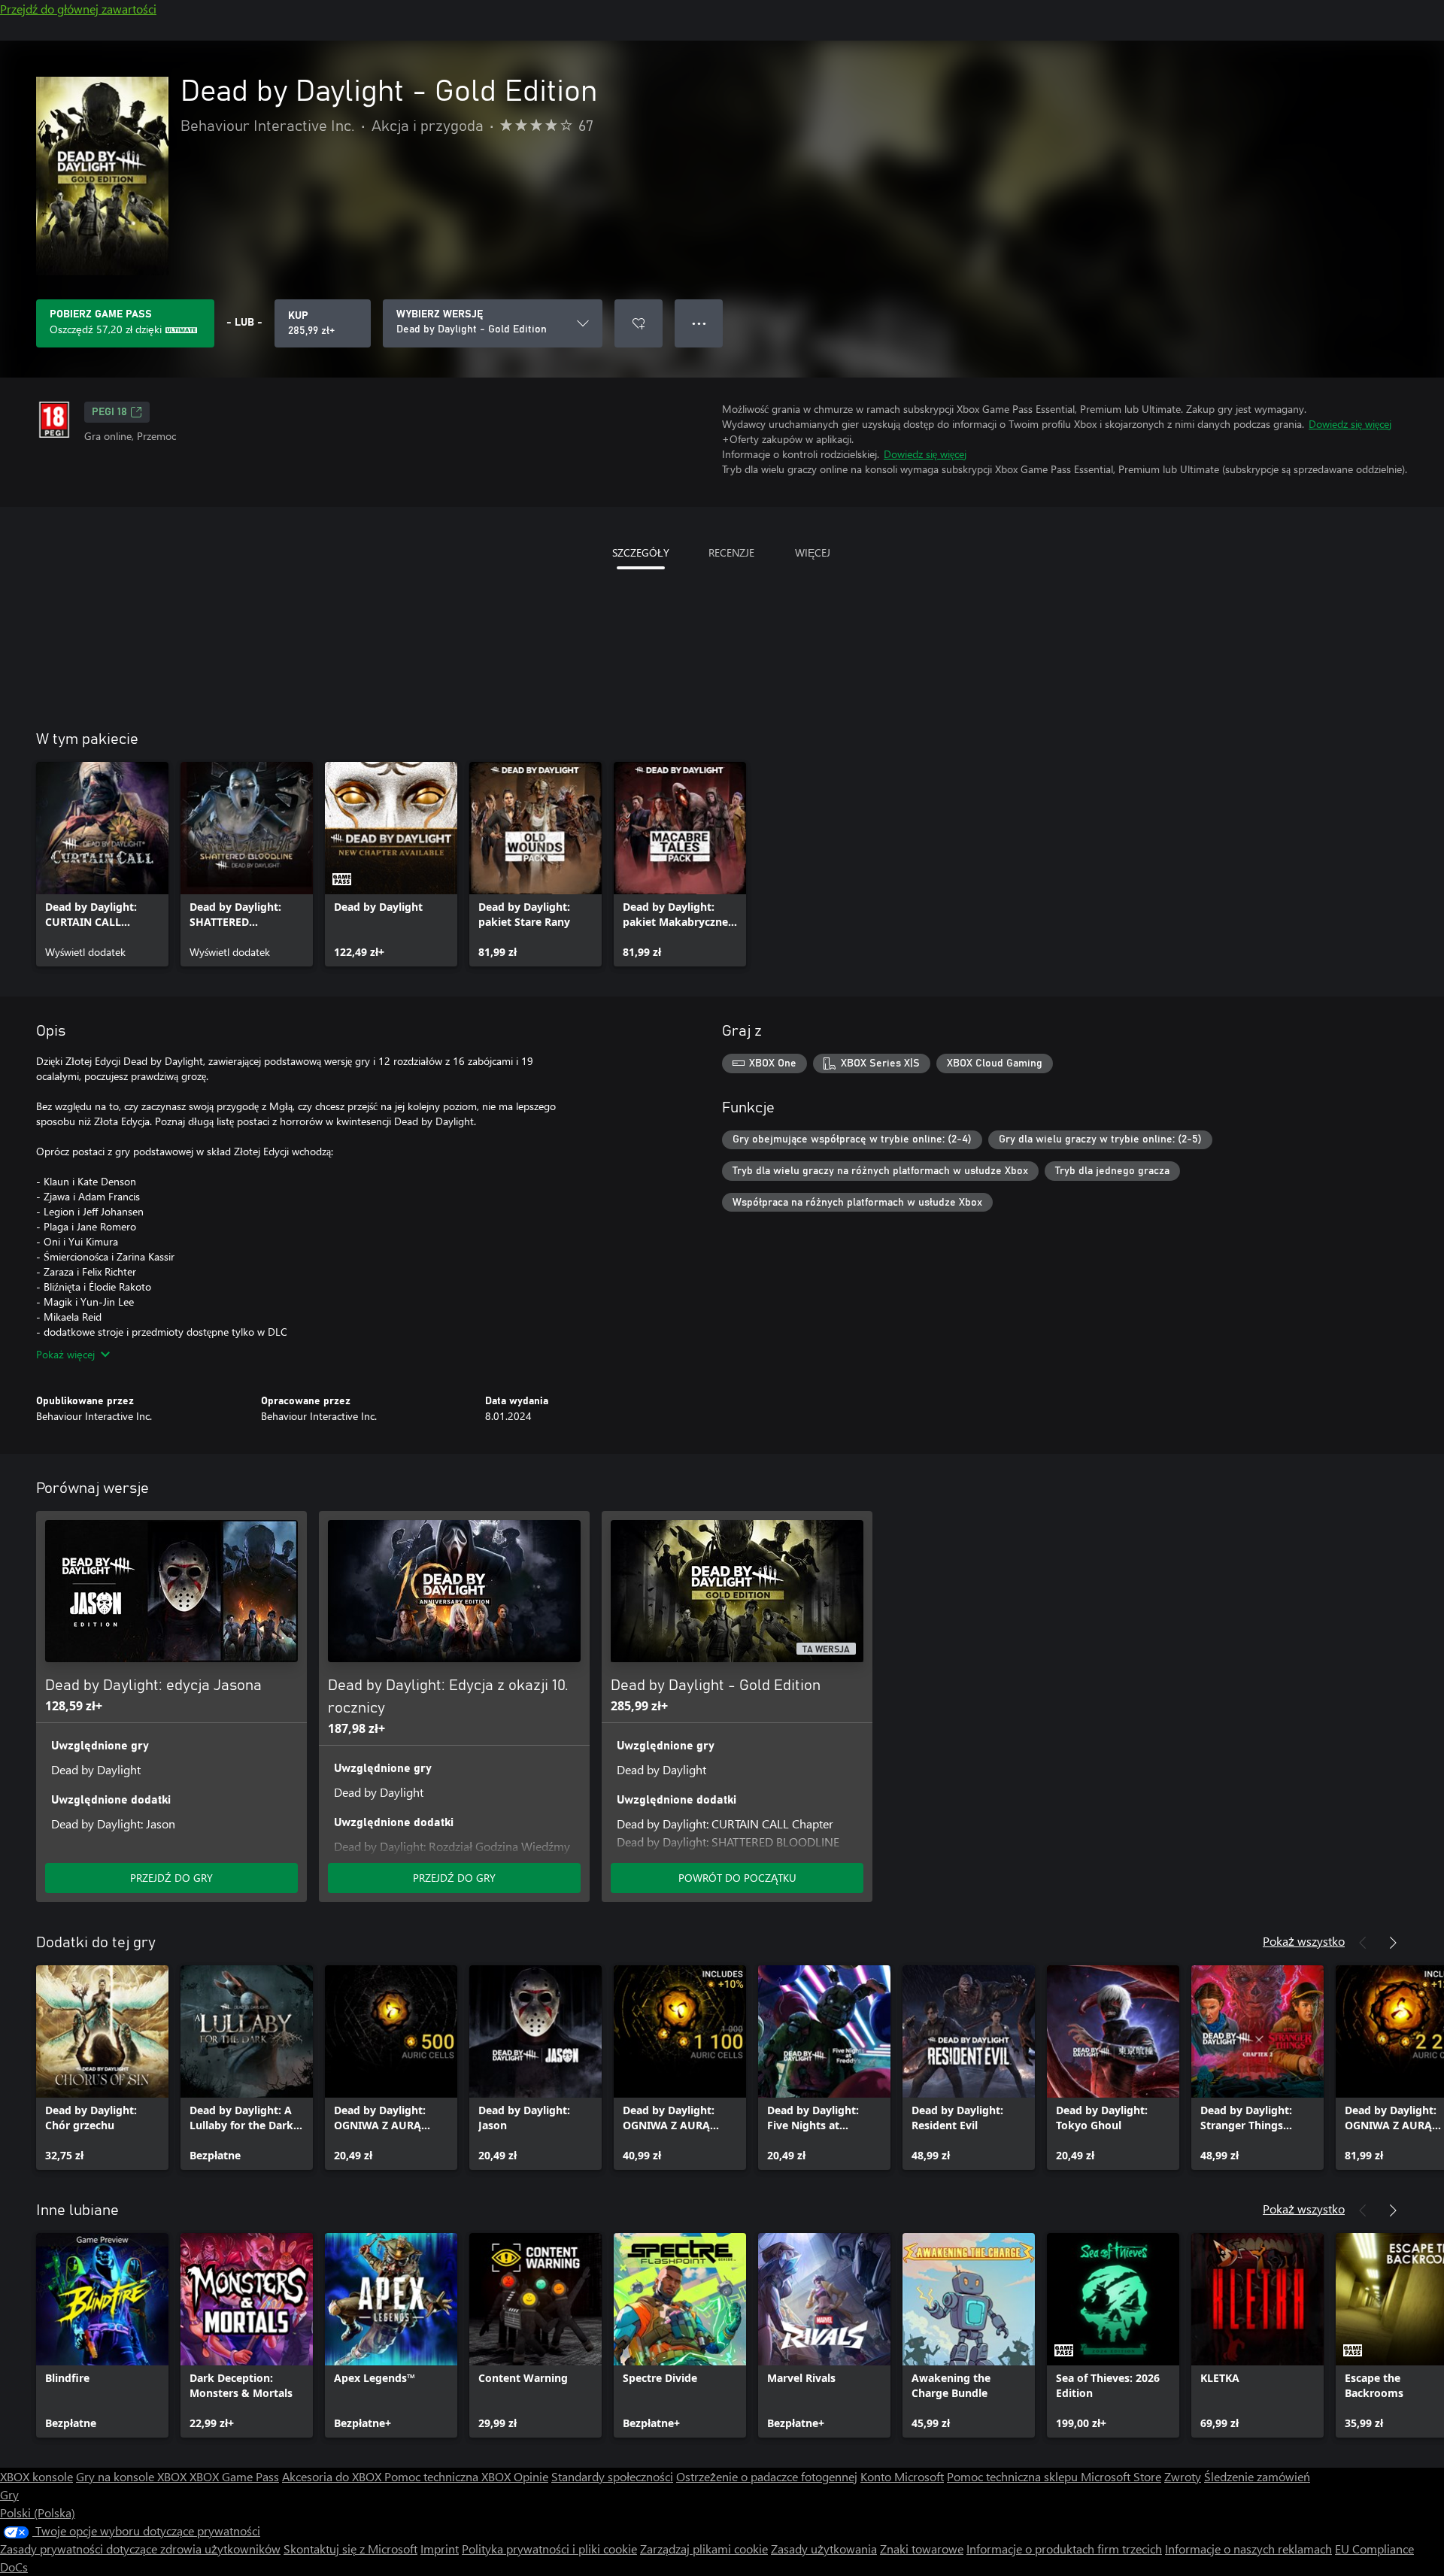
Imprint (440, 2549)
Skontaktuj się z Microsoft (350, 2549)
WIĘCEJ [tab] (813, 552)
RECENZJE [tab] (731, 552)
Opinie (531, 2476)
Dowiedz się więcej (1350, 424)
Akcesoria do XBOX (333, 2476)
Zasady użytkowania (824, 2549)
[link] (102, 864)
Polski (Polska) (38, 2512)
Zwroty (1183, 2476)
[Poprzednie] (1363, 1943)
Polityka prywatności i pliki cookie (549, 2549)
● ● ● (699, 323)
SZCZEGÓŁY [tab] (641, 552)
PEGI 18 (109, 412)
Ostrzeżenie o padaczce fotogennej (767, 2476)
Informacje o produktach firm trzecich (1064, 2549)
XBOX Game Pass (234, 2476)
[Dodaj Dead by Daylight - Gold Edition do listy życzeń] (639, 323)
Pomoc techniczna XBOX (449, 2476)
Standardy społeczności (612, 2476)
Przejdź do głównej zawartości (78, 9)
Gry (9, 2494)
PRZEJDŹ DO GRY (171, 1878)
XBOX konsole (36, 2476)
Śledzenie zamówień (1257, 2476)
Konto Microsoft (902, 2476)
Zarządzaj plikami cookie (704, 2549)
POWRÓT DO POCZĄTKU (737, 1878)
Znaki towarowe (922, 2549)
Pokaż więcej (65, 1354)
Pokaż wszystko (1304, 1941)
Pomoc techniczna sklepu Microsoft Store (1054, 2476)
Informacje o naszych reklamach (1248, 2549)
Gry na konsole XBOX (133, 2476)
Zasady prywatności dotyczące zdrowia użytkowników (140, 2549)
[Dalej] (1393, 1943)
